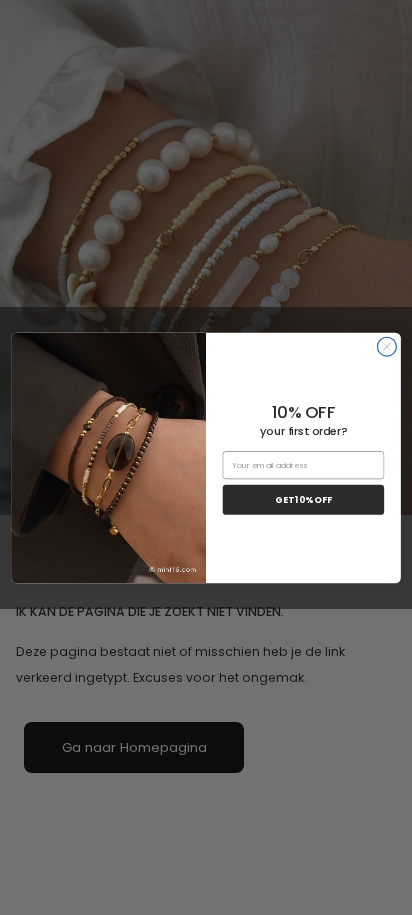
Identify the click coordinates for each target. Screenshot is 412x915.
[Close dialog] (386, 346)
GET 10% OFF (303, 499)
